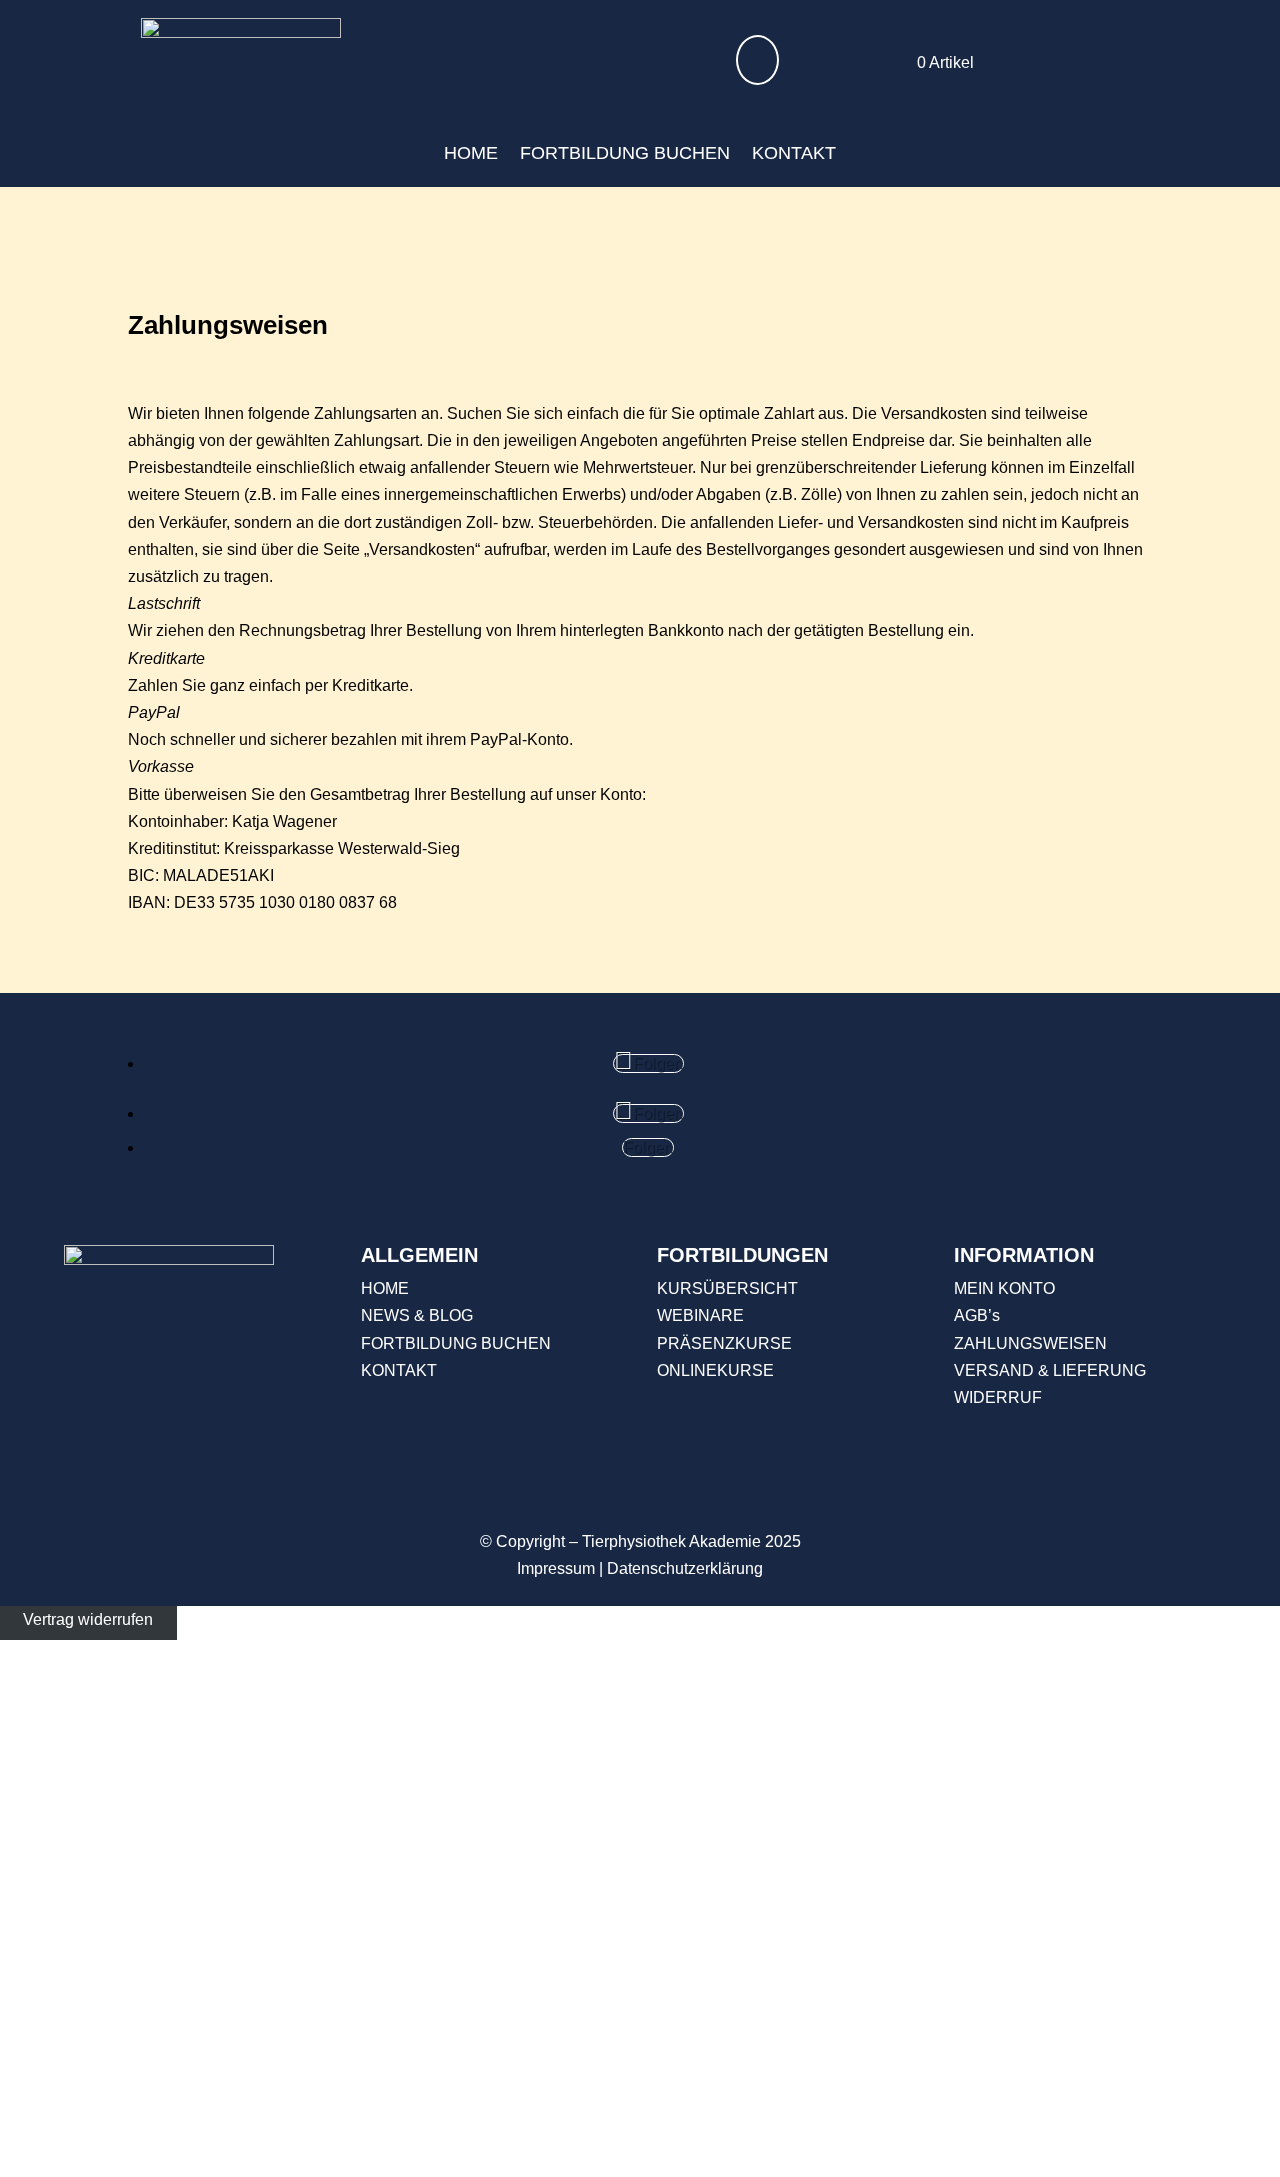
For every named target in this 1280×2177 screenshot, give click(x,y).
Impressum (556, 1568)
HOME (471, 153)
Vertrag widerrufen (88, 1619)
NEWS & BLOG (417, 1315)
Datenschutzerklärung (685, 1568)
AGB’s (977, 1315)
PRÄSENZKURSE (724, 1343)
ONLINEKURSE (715, 1370)
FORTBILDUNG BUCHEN (625, 153)
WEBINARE (700, 1315)
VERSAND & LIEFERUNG (1050, 1370)
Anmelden (218, 2135)
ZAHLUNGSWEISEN (1030, 1343)
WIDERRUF (998, 1397)
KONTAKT (794, 153)
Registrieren (137, 2135)
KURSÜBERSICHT (727, 1288)
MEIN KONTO (1004, 1288)
